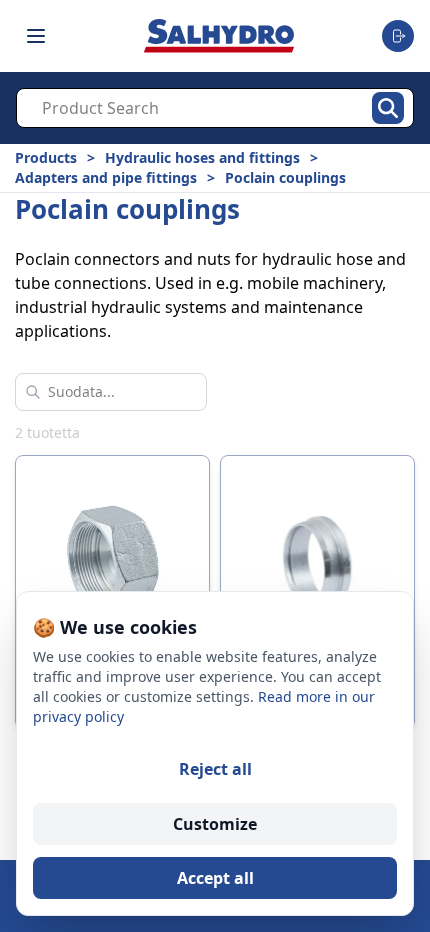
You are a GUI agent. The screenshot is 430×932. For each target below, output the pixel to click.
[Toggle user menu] (398, 36)
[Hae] (388, 108)
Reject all (215, 769)
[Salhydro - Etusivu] (219, 35)
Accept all (215, 878)
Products (46, 157)
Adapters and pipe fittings (106, 177)
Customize (215, 824)
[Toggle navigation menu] (36, 36)
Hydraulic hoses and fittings (202, 157)
